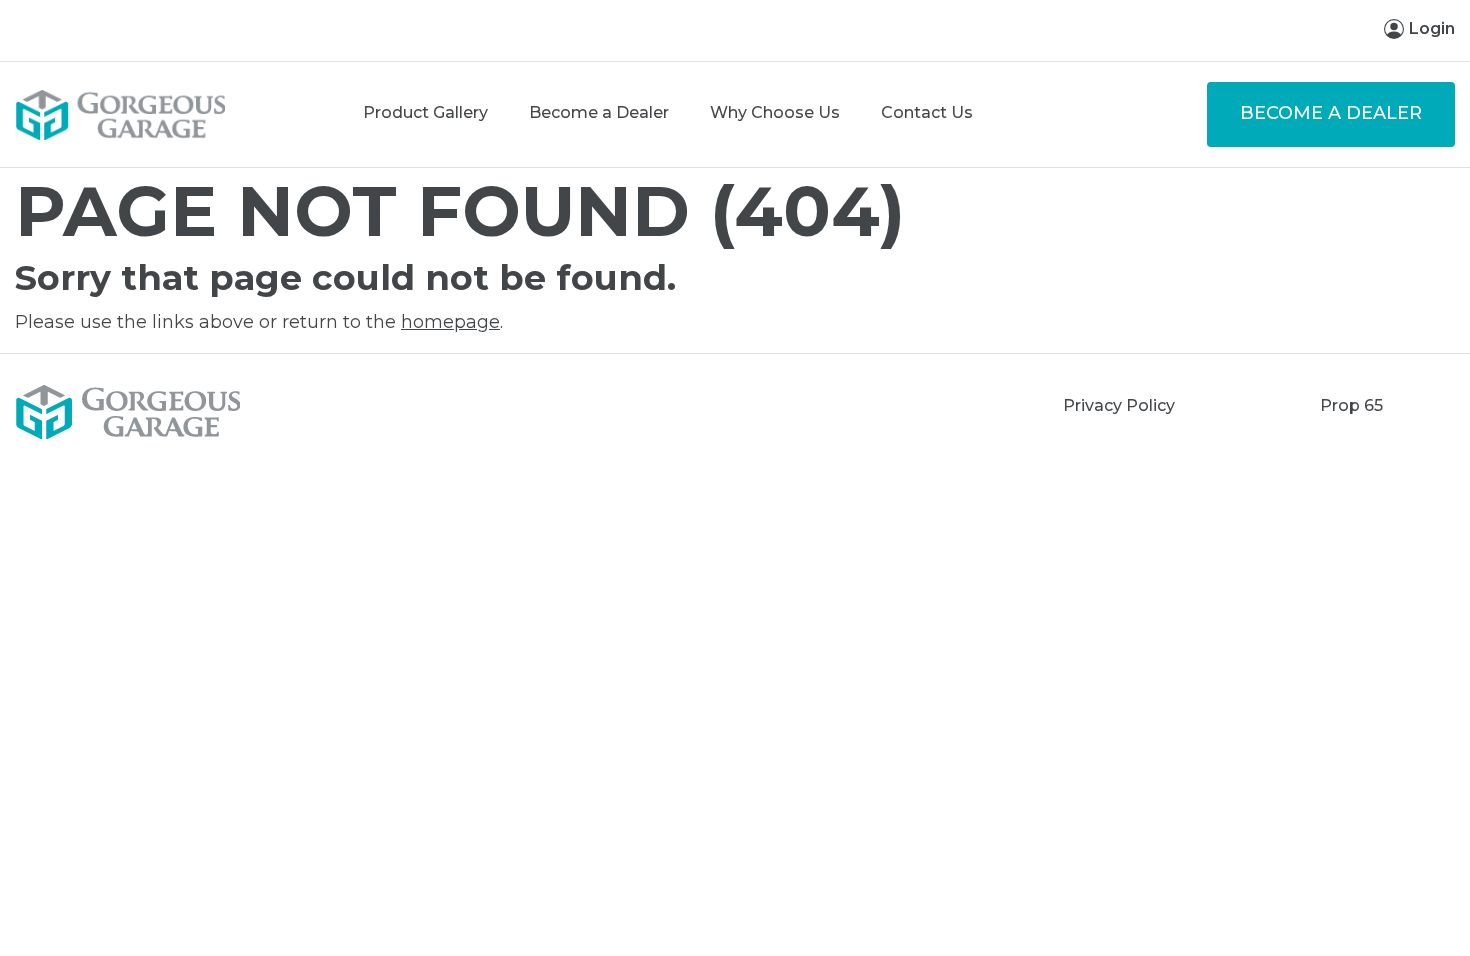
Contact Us (927, 112)
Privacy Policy (1119, 405)
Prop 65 (1351, 405)
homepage (450, 322)
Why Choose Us (775, 112)
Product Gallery (425, 112)
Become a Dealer (599, 112)
